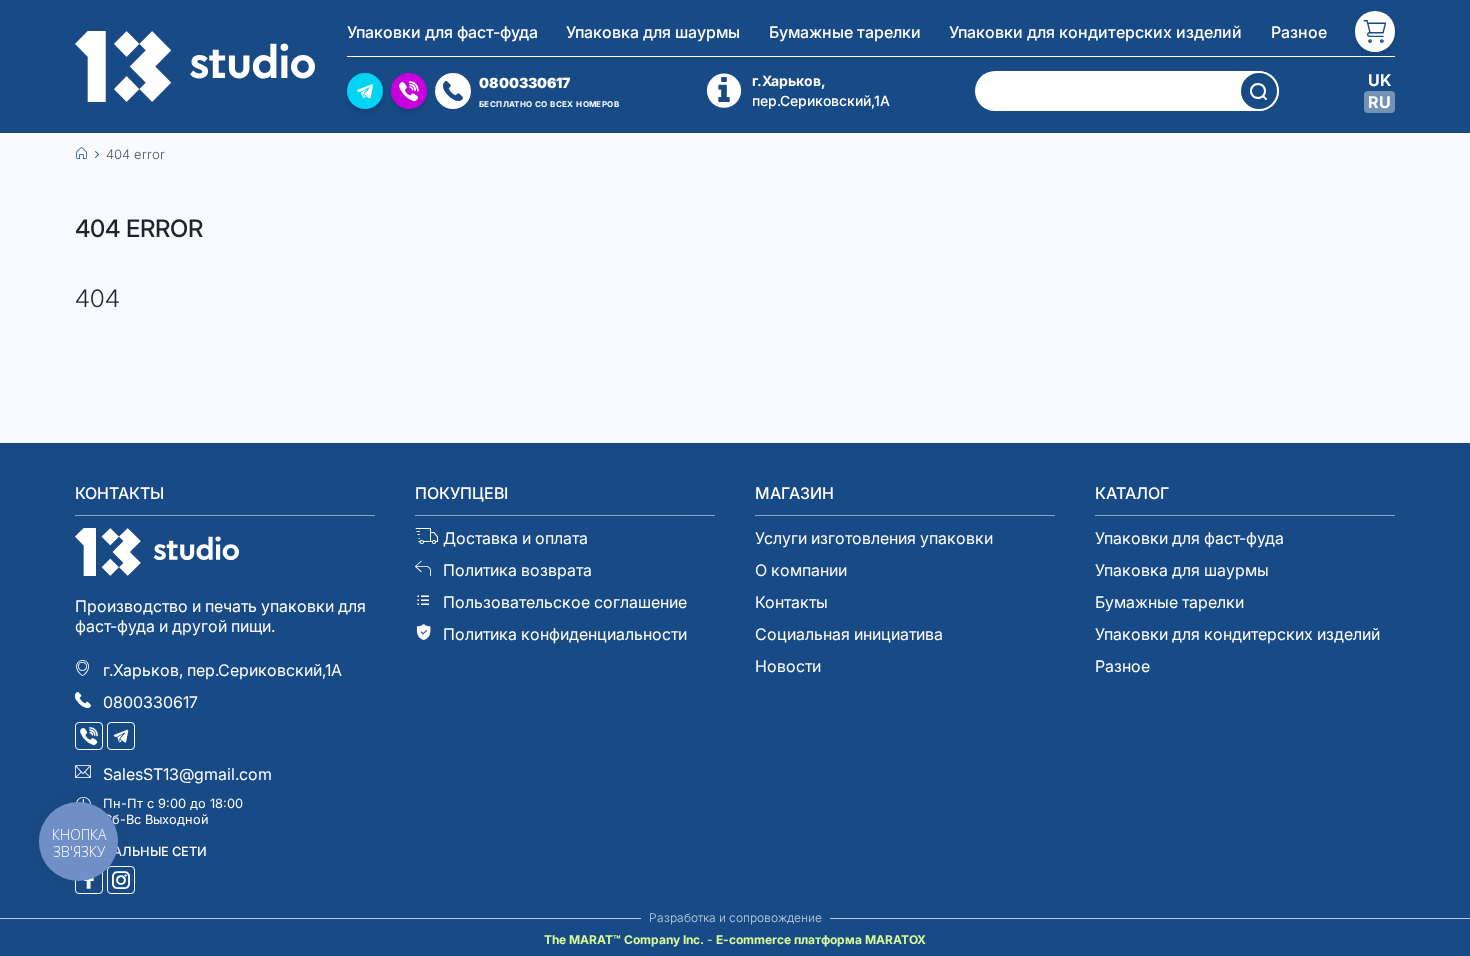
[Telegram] (123, 738)
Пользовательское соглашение (565, 602)
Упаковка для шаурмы (653, 32)
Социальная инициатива (849, 634)
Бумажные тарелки (845, 32)
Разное (1299, 32)
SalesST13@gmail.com (187, 774)
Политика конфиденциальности (565, 634)
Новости (788, 666)
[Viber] (91, 738)
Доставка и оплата (515, 538)
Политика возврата (517, 570)
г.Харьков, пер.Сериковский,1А (222, 670)
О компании (801, 570)
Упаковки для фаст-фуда (442, 32)
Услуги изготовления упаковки (874, 538)
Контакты (791, 602)
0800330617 (150, 702)
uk (1379, 80)
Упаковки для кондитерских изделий (1095, 32)
